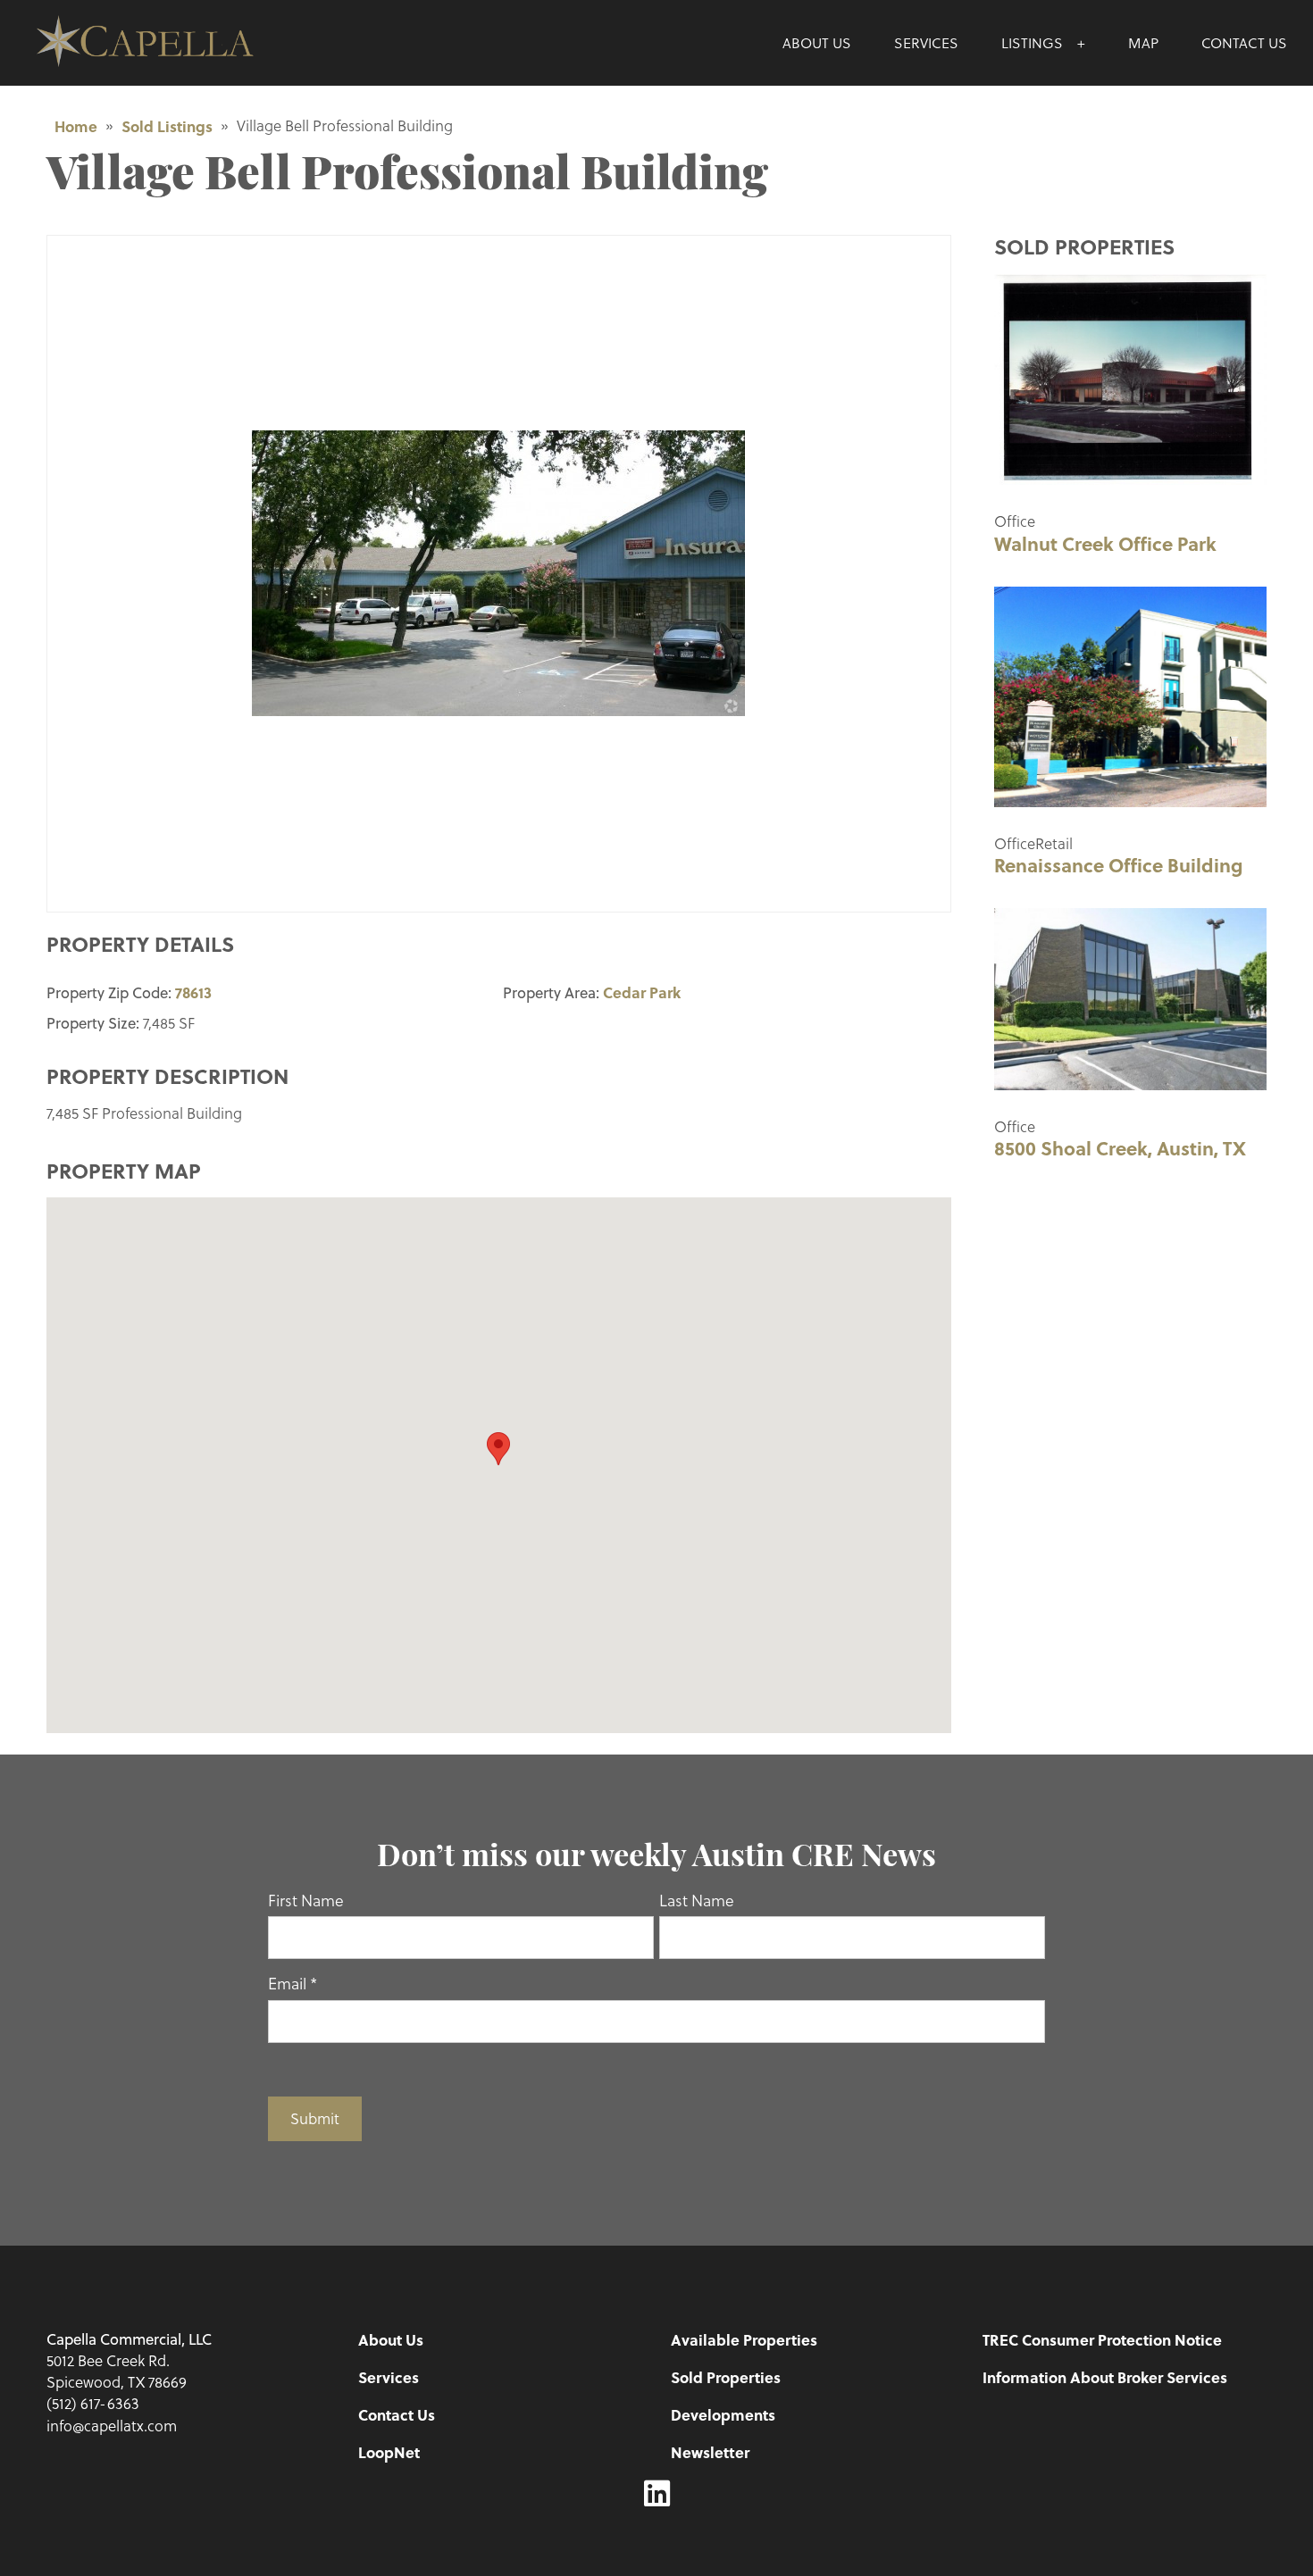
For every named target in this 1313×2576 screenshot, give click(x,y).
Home (76, 126)
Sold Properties (726, 2377)
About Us (817, 42)
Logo (184, 43)
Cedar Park (642, 992)
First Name (306, 1900)
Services (926, 42)
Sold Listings (167, 126)
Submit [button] (315, 2118)
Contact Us (1244, 42)
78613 (193, 992)
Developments (723, 2414)
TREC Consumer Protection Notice (1102, 2339)
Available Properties (744, 2339)
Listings (1032, 42)
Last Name (697, 1900)
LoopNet (389, 2452)
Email (293, 1983)
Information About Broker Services (1105, 2377)
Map (1143, 42)
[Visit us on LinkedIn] (657, 2494)
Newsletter (710, 2452)
